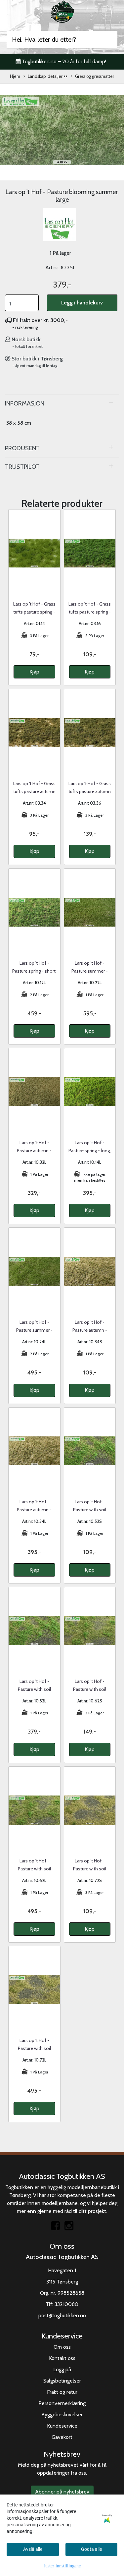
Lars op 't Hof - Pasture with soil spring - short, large (34, 1689)
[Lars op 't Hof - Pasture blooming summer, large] (62, 131)
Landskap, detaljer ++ (48, 76)
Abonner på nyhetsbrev (62, 2492)
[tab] (62, 403)
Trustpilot (22, 467)
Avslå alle (33, 2549)
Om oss (62, 2347)
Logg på (62, 2369)
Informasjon (25, 403)
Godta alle (91, 2549)
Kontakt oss (62, 2358)
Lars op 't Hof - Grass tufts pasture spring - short (34, 612)
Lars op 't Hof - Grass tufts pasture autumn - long (90, 791)
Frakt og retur (62, 2392)
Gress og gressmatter (95, 76)
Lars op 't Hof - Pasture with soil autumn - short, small (90, 1869)
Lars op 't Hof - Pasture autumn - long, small (90, 1330)
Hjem (15, 76)
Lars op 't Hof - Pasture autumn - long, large (34, 1510)
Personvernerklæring (62, 2403)
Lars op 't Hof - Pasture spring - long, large (90, 1151)
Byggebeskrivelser (62, 2415)
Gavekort (62, 2437)
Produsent (22, 448)
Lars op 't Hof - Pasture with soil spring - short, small (90, 1510)
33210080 (66, 2304)
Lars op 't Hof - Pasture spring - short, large (34, 971)
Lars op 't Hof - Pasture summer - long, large (34, 1330)
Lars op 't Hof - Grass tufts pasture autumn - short (34, 791)
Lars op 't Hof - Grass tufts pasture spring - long (90, 612)
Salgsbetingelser (62, 2381)
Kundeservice (62, 2426)
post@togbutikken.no (62, 2315)
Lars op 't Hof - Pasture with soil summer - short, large (34, 1869)
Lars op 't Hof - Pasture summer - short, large (90, 971)
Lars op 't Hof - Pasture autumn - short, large (34, 1151)
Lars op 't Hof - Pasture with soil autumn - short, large (34, 2048)
